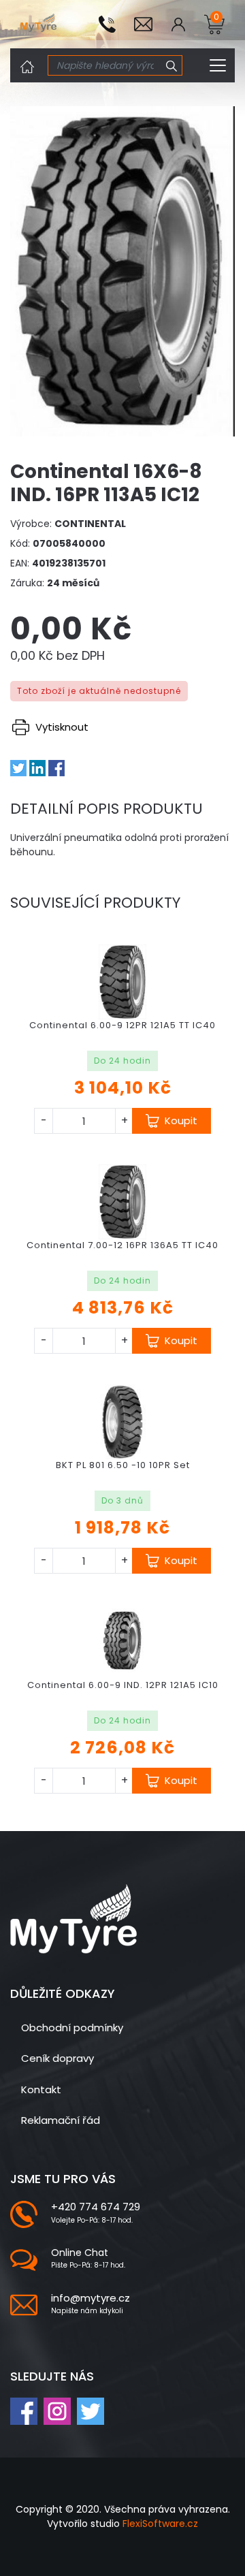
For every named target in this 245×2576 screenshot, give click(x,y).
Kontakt (41, 2089)
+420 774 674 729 (96, 2207)
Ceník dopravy (58, 2058)
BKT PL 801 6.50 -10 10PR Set (123, 1465)
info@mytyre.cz (91, 2298)
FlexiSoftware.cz (160, 2524)
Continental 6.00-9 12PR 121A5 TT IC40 (122, 1025)
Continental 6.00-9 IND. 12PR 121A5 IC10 (123, 1685)
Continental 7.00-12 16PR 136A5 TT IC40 (122, 1245)
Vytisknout (61, 727)
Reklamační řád (61, 2120)
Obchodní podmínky (72, 2028)
